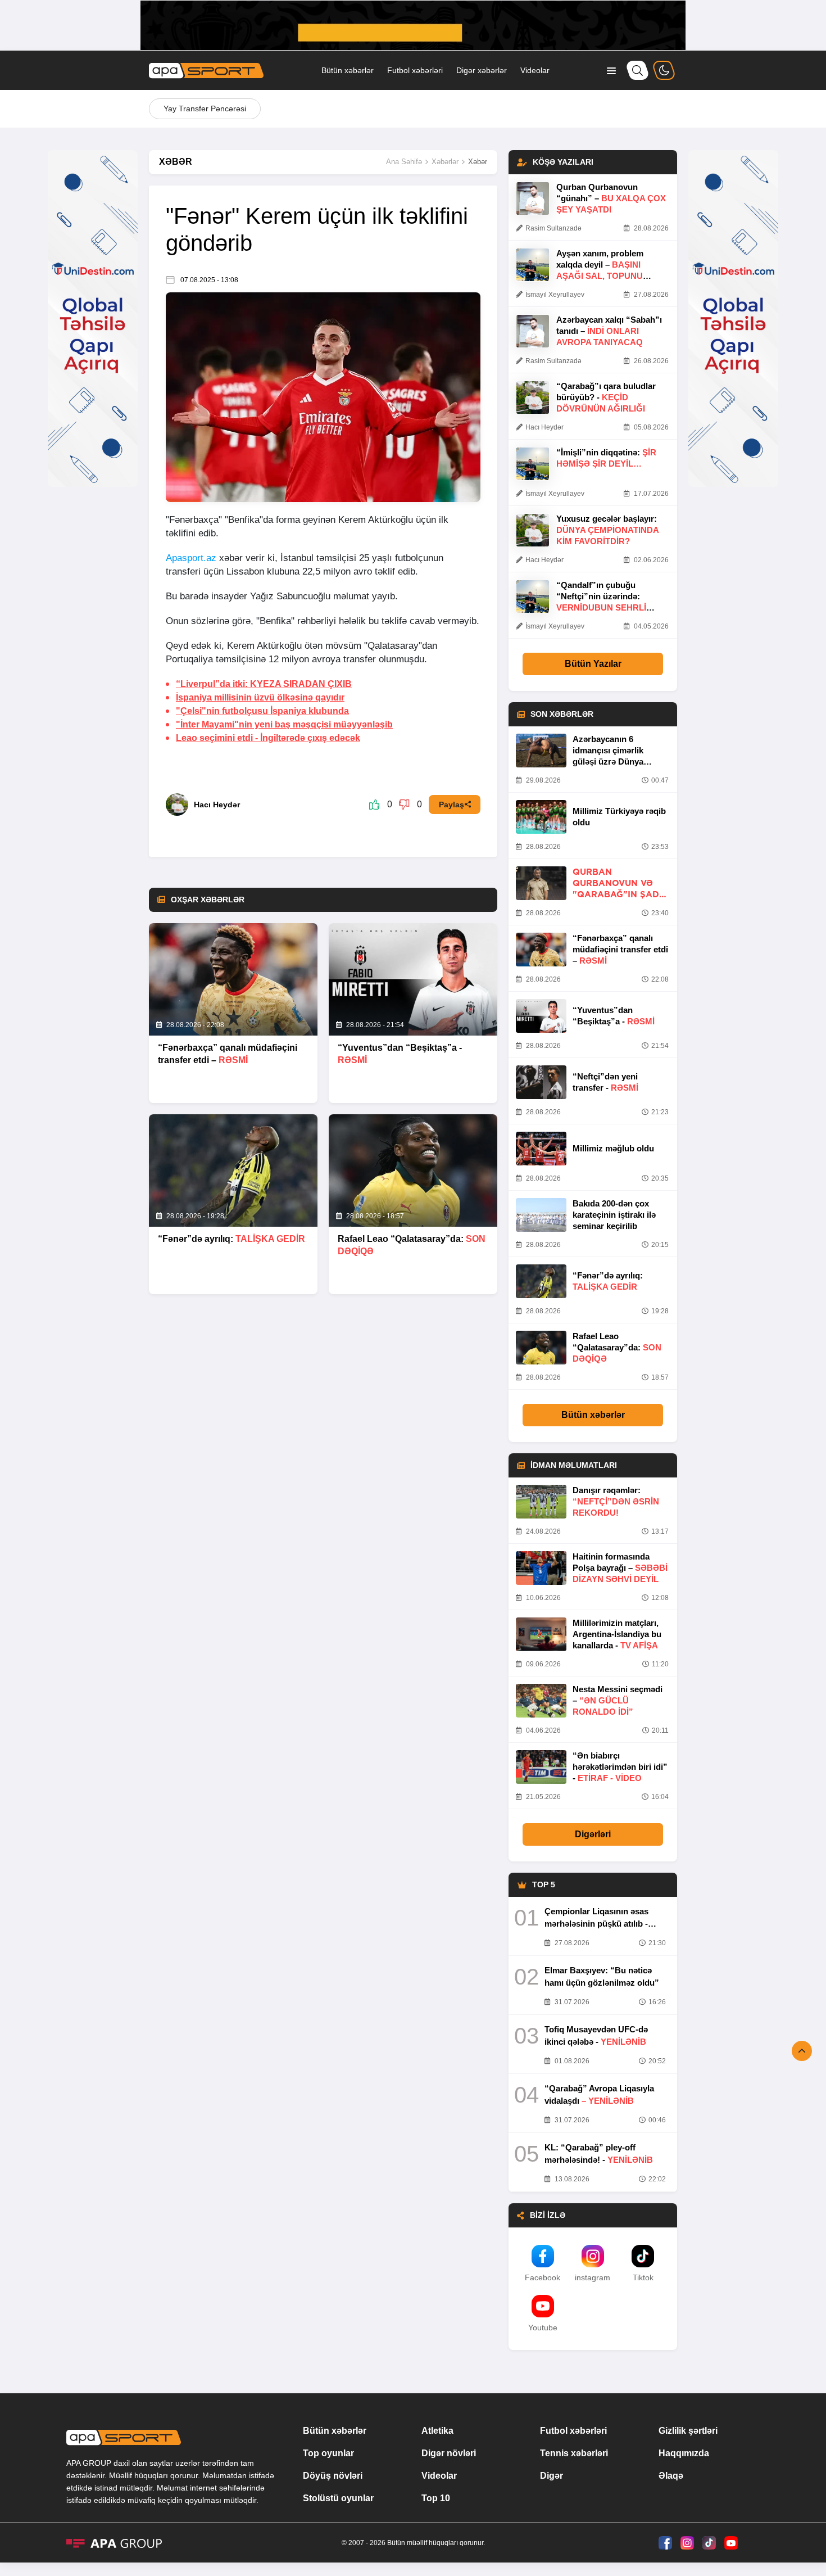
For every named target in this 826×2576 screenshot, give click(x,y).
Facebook (543, 2277)
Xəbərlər (445, 162)
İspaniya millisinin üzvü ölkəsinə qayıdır (260, 697)
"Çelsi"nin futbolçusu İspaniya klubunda (262, 711)
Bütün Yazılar (593, 664)
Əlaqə (671, 2476)
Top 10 (436, 2498)
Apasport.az (191, 558)
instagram (593, 2277)
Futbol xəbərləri (415, 70)
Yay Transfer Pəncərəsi (205, 109)
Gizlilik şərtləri (688, 2431)
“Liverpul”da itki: (264, 684)
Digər (552, 2476)
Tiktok (643, 2277)
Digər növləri (449, 2453)
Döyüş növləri (333, 2476)
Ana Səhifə (404, 162)
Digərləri (593, 1834)
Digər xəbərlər (482, 70)
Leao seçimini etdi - (268, 738)
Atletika (437, 2431)
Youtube (543, 2328)
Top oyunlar (328, 2453)
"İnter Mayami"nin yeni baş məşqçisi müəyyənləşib (284, 724)
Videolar (535, 70)
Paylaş (451, 805)
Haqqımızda (684, 2453)
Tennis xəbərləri (574, 2453)
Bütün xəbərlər (348, 70)
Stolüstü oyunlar (338, 2498)
